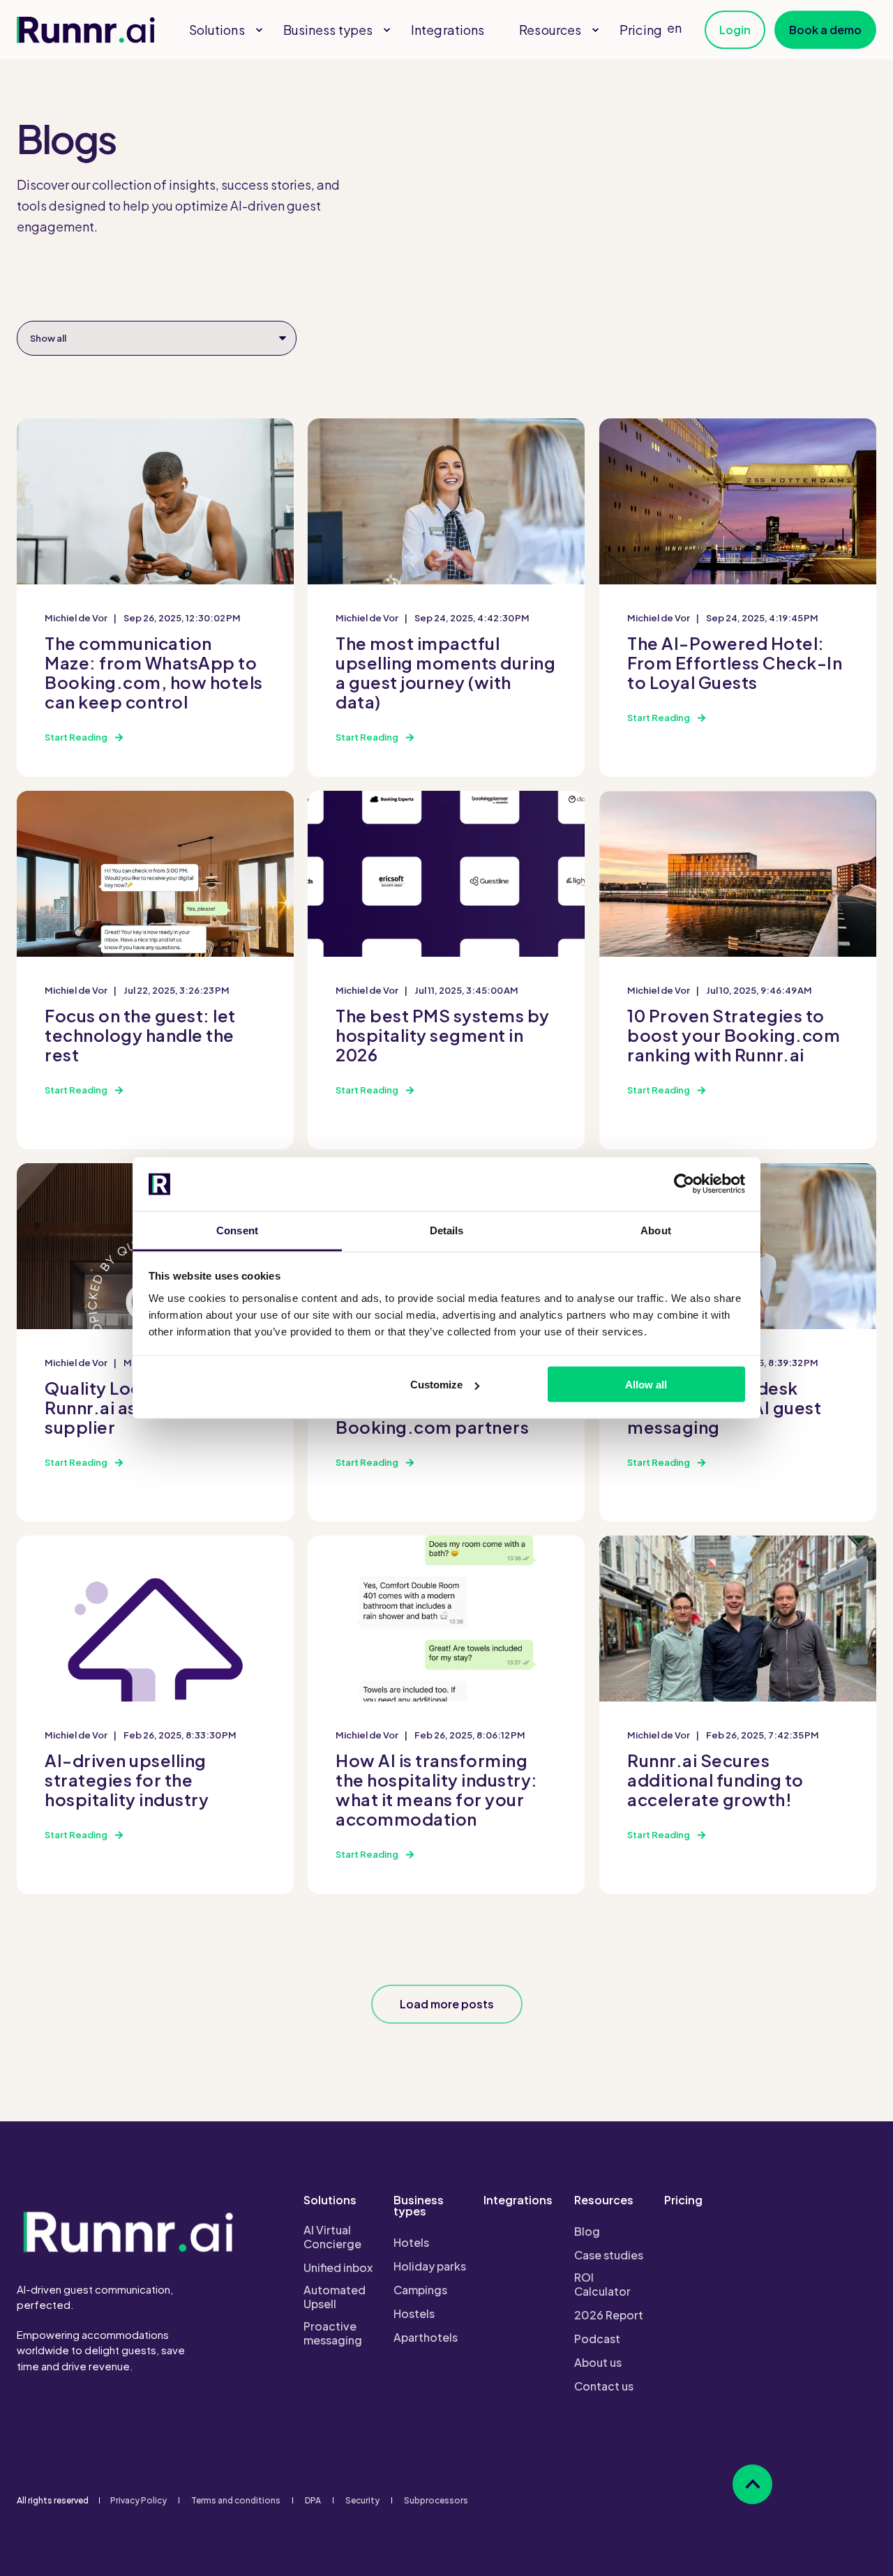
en (674, 28)
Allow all (646, 1385)
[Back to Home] (86, 30)
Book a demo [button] (825, 30)
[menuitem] (259, 30)
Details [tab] (447, 1230)
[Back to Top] (752, 2484)
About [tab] (656, 1230)
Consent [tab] (237, 1230)
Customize (436, 1385)
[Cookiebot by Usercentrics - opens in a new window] (684, 1184)
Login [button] (735, 30)
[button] (447, 2004)
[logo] (128, 2231)
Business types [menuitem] (419, 2206)
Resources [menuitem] (604, 2201)
